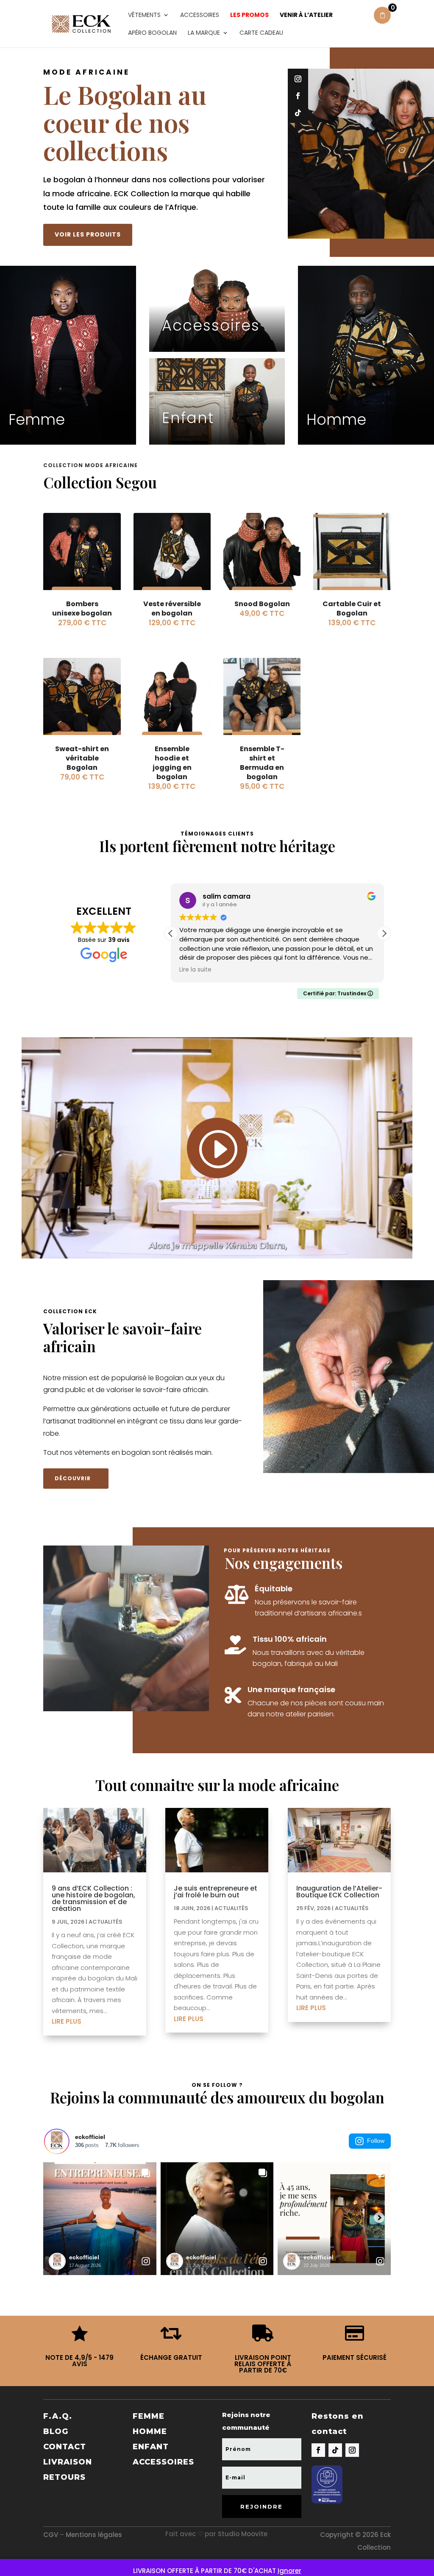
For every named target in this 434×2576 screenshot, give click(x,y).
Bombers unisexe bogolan (82, 608)
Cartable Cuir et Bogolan (352, 608)
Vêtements (144, 15)
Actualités (105, 1922)
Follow (376, 2141)
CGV (51, 2535)
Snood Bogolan (262, 604)
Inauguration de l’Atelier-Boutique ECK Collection (339, 1892)
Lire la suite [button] (195, 970)
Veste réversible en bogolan (172, 608)
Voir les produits (88, 234)
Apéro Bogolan (152, 33)
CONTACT (65, 2447)
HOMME (150, 2431)
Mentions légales (94, 2535)
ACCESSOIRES (163, 2462)
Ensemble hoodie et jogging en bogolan (172, 763)
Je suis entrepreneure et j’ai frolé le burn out (216, 1892)
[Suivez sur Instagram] (298, 79)
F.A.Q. (58, 2416)
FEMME (149, 2416)
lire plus (67, 2021)
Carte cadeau (261, 33)
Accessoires (200, 15)
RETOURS (64, 2477)
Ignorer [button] (289, 2571)
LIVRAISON (68, 2462)
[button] (384, 933)
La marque (204, 33)
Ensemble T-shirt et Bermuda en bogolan (262, 763)
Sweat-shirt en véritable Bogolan (82, 758)
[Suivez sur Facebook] (298, 96)
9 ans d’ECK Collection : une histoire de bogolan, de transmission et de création (93, 1898)
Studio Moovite (243, 2534)
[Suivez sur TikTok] (298, 113)
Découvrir (73, 1478)
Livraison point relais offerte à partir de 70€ (263, 2364)
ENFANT (151, 2447)
